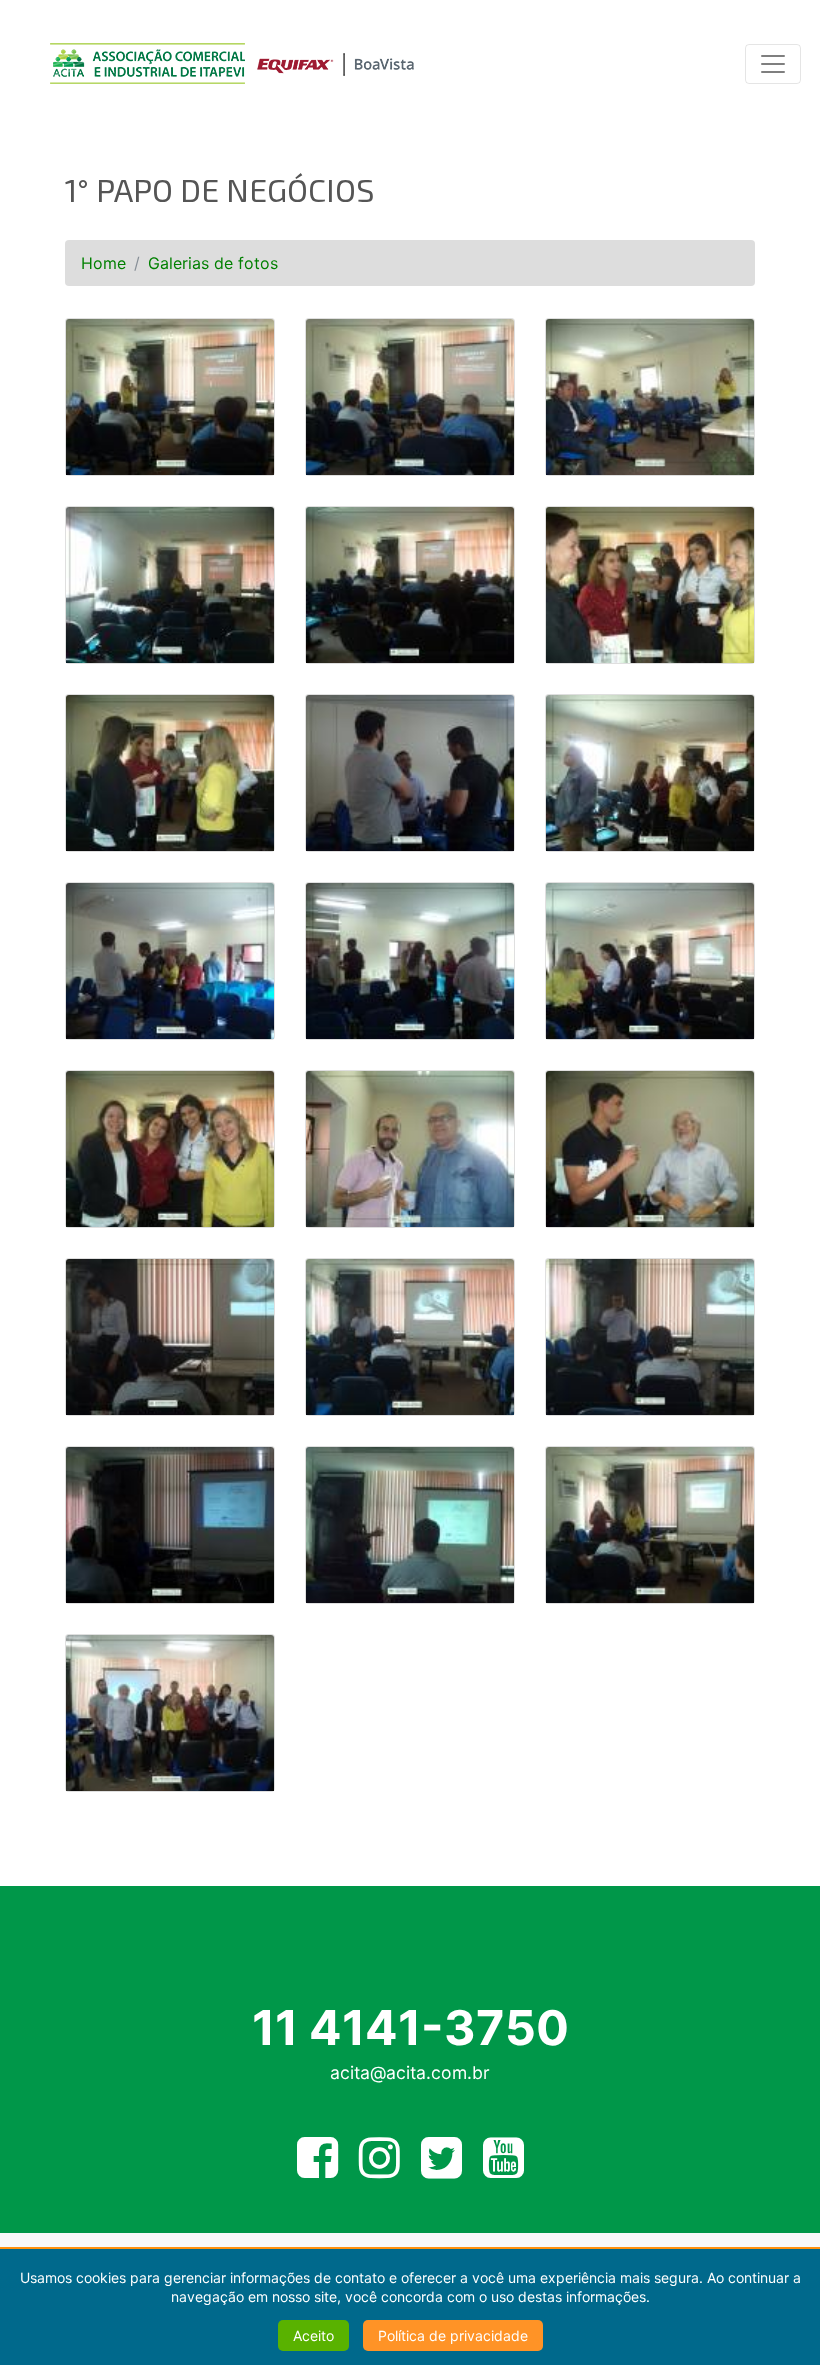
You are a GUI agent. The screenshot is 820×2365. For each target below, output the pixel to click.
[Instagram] (379, 2169)
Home (103, 263)
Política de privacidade (453, 2335)
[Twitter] (441, 2169)
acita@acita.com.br (410, 2072)
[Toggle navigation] (773, 64)
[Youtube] (503, 2169)
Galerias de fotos (213, 263)
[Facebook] (317, 2169)
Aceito (313, 2335)
